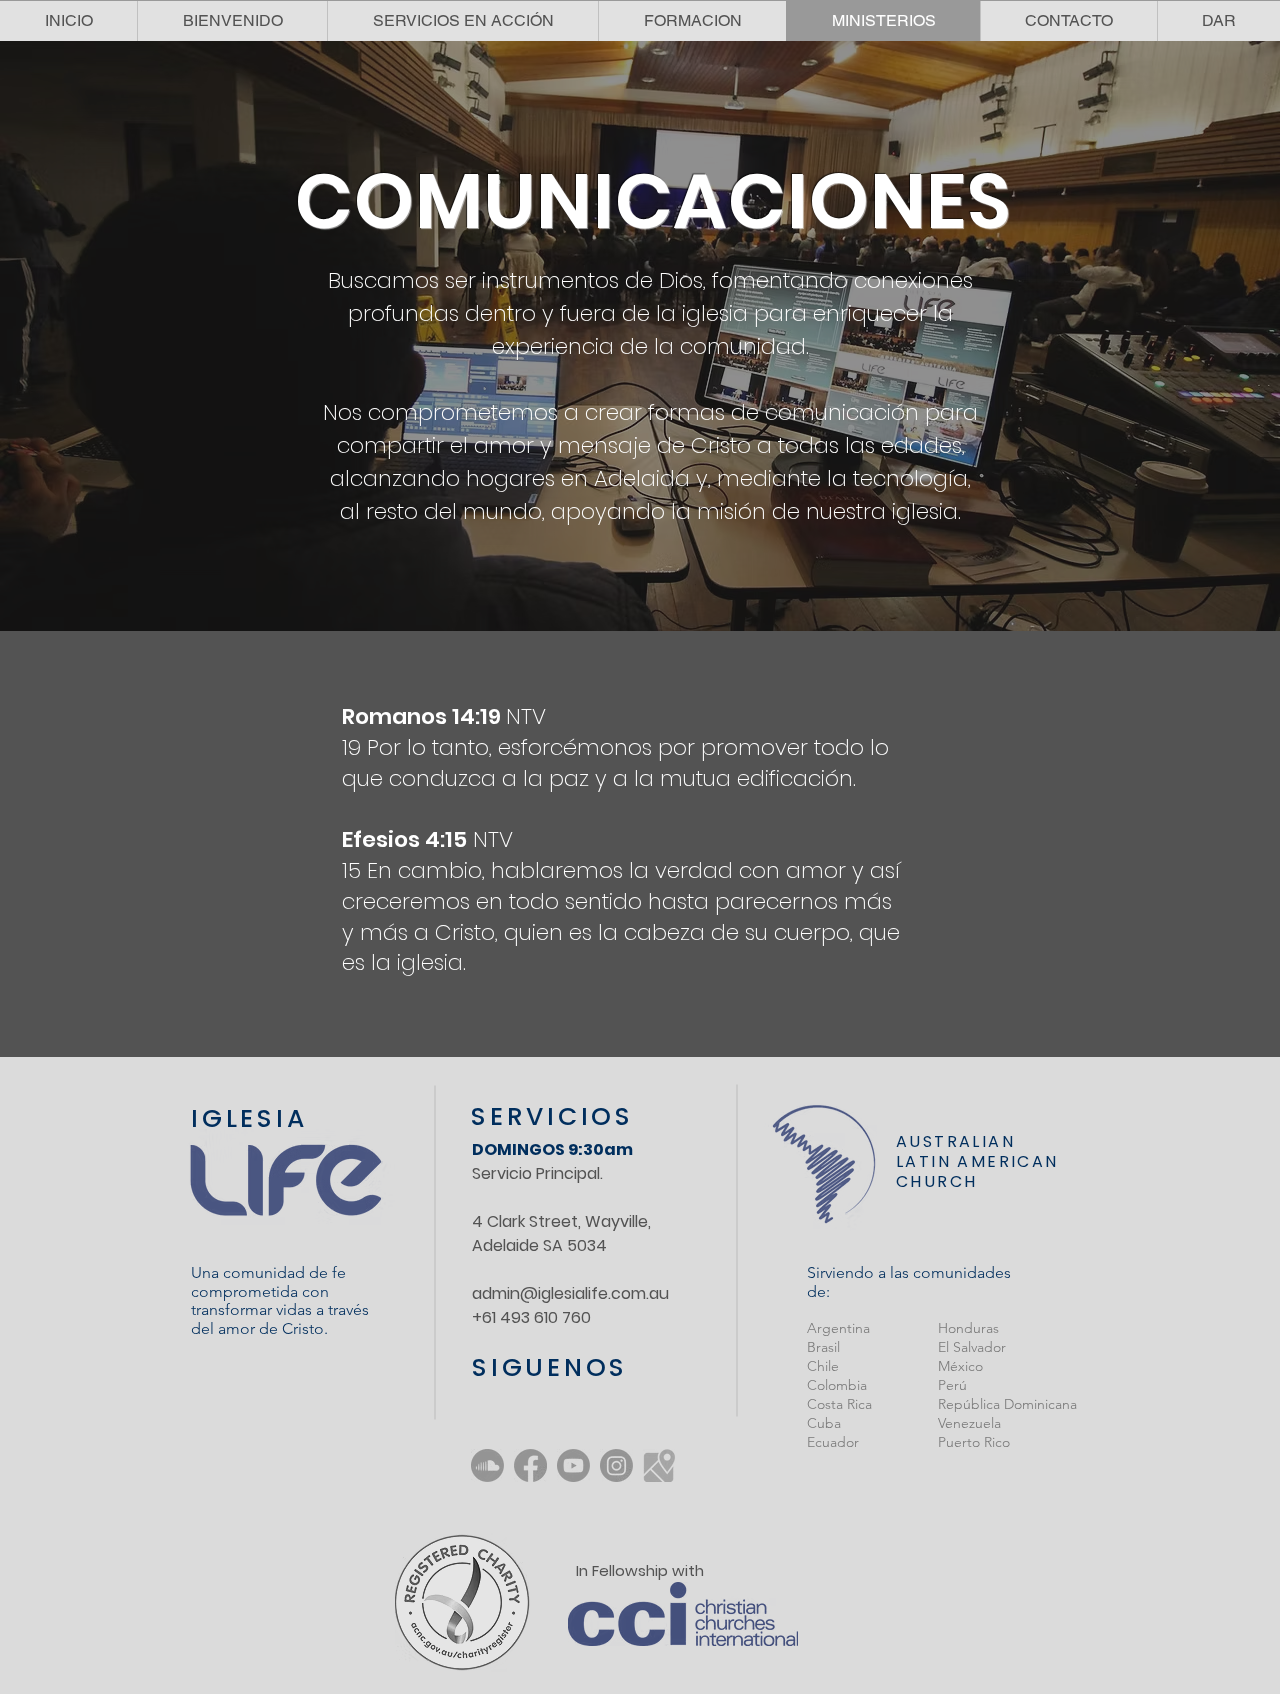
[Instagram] (616, 1465)
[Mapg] (659, 1465)
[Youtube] (573, 1465)
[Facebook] (530, 1465)
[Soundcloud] (487, 1465)
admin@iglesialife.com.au (570, 1293)
